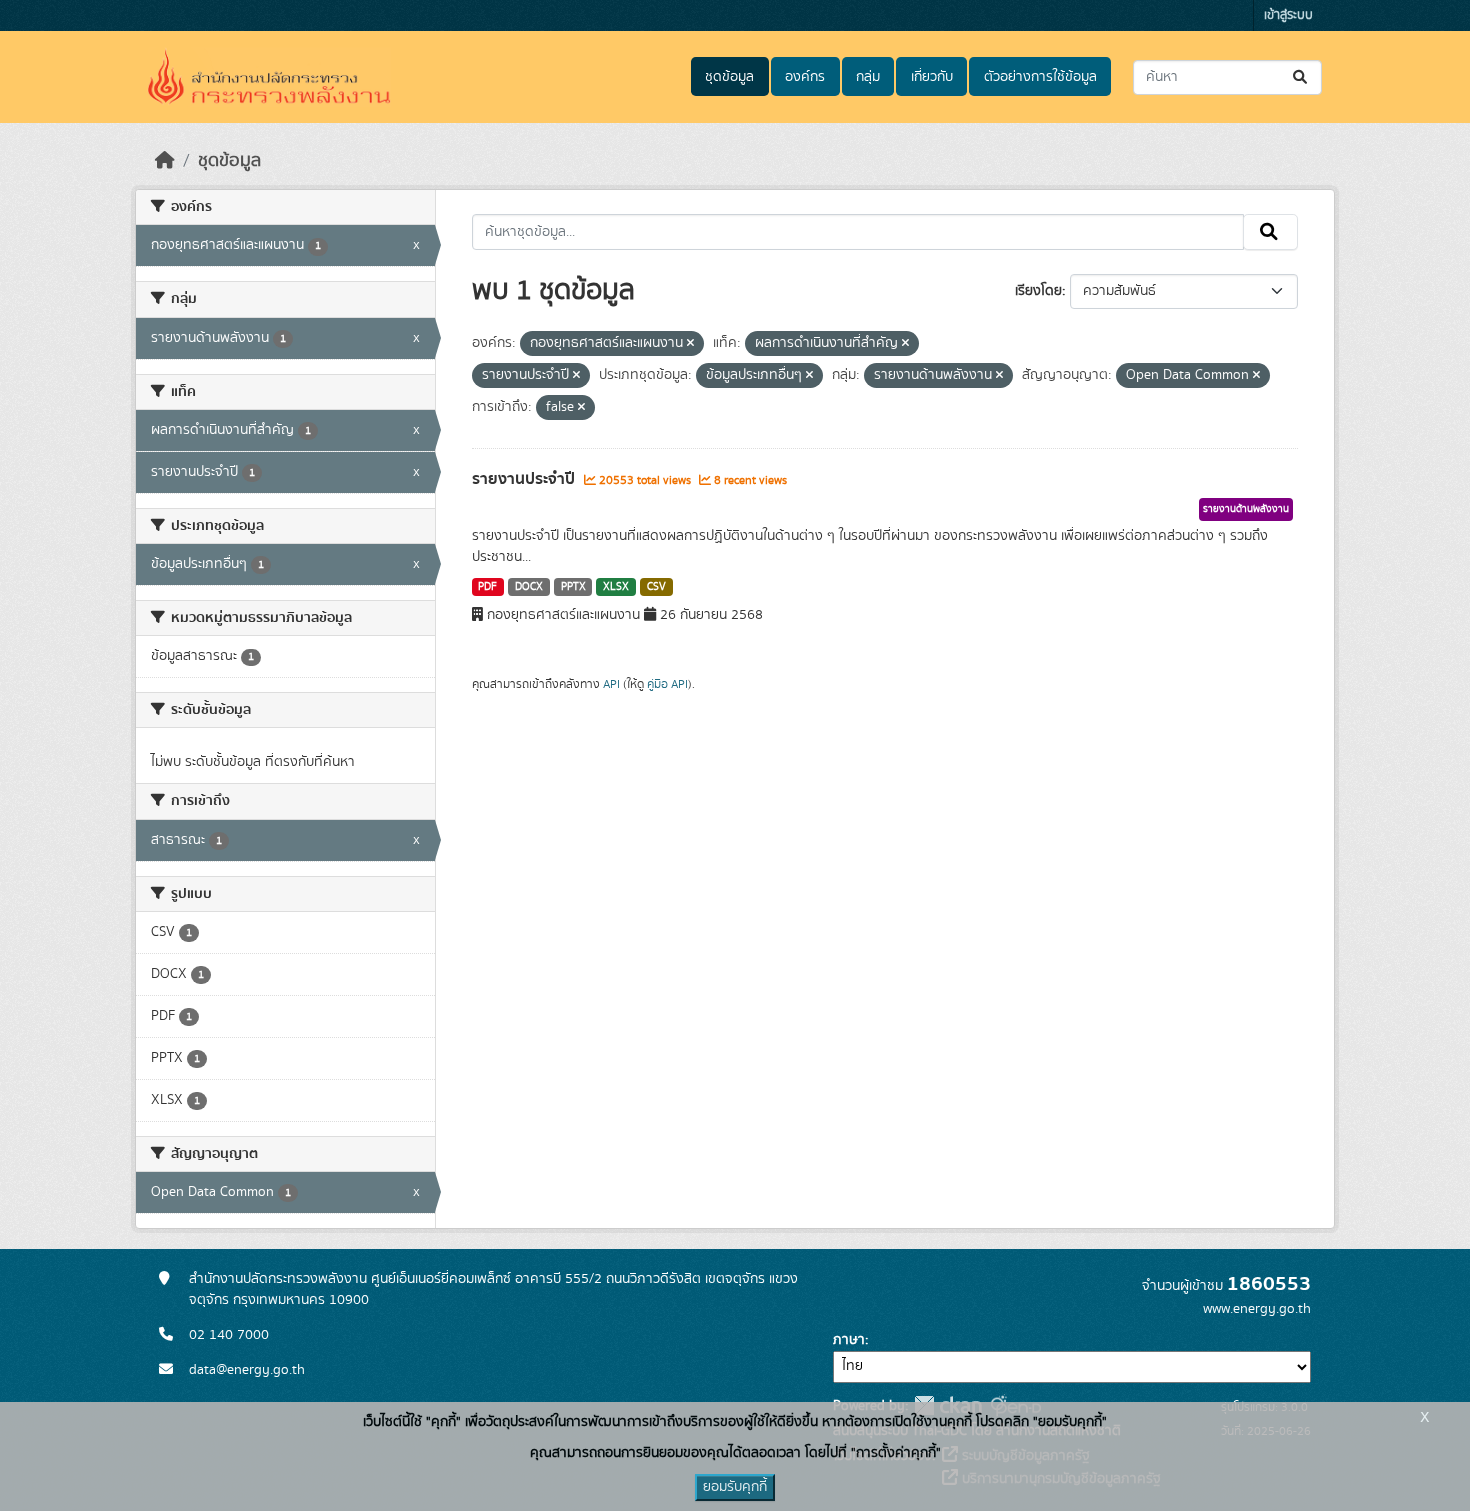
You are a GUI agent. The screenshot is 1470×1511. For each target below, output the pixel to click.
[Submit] (1301, 77)
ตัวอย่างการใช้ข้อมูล (1040, 77)
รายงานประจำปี (525, 479)
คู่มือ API (667, 684)
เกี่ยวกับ (932, 77)
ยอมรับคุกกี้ (735, 1487)
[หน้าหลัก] (165, 161)
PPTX (573, 587)
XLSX (616, 587)
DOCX (529, 587)
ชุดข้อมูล (729, 77)
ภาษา (849, 1340)
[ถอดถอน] (690, 344)
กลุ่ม (868, 77)
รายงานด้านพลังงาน (1246, 509)
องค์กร (805, 77)
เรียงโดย (1038, 291)
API (611, 684)
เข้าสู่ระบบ (1288, 15)
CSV (656, 587)
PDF (487, 587)
